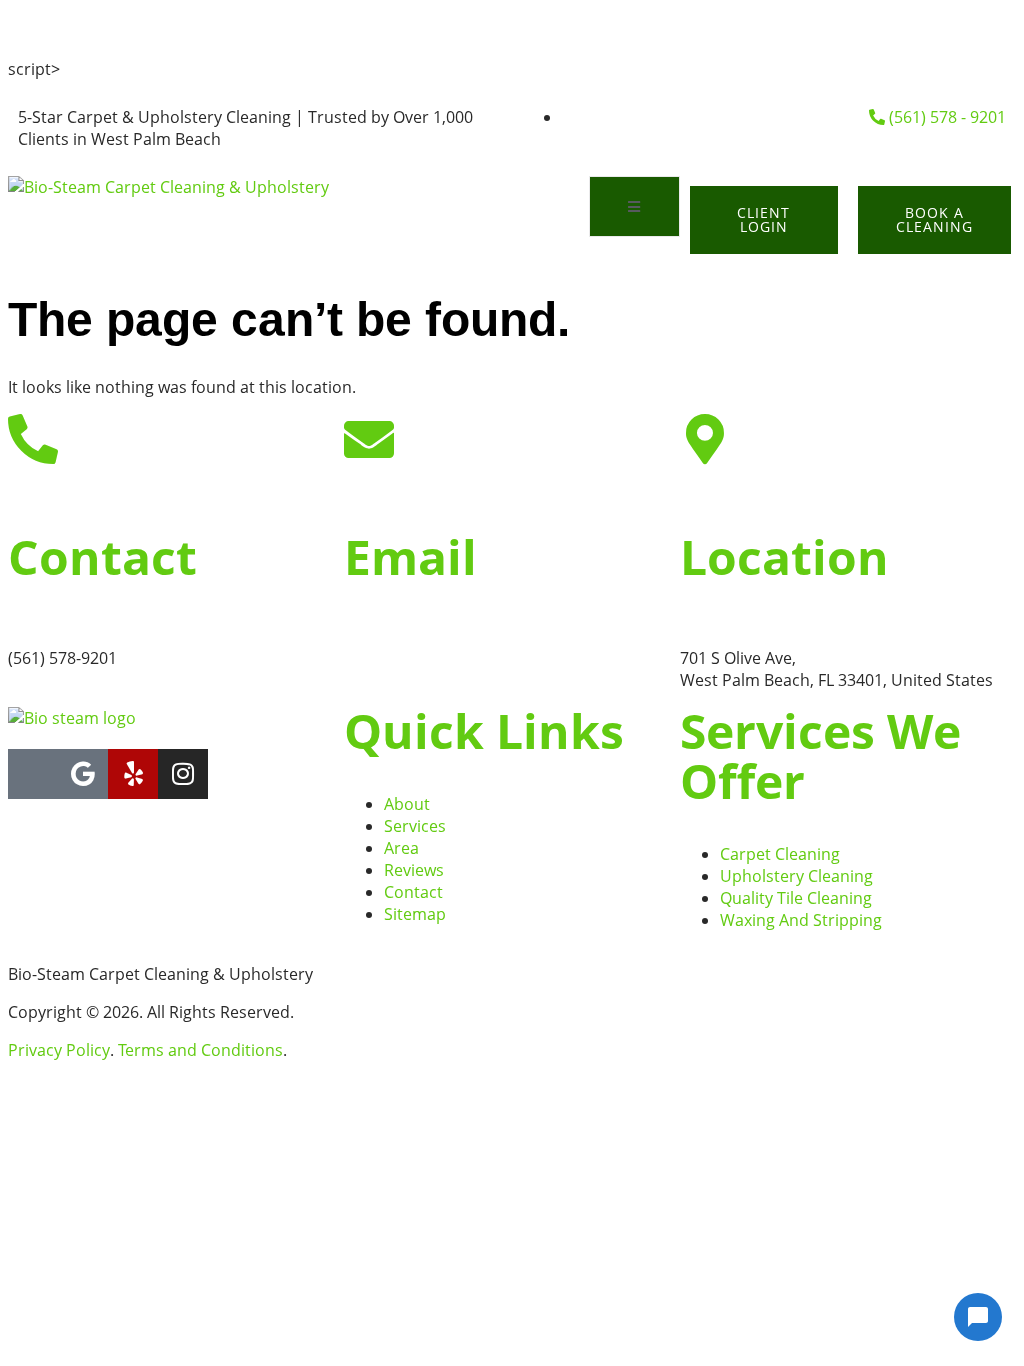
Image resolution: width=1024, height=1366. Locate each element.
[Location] (705, 439)
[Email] (369, 439)
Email (410, 556)
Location (784, 556)
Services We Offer (820, 755)
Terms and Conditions (200, 1050)
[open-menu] (634, 206)
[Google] (83, 774)
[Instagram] (183, 774)
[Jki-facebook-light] (33, 774)
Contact (102, 556)
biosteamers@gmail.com (437, 658)
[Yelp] (133, 774)
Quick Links (484, 730)
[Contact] (33, 439)
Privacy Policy (59, 1050)
